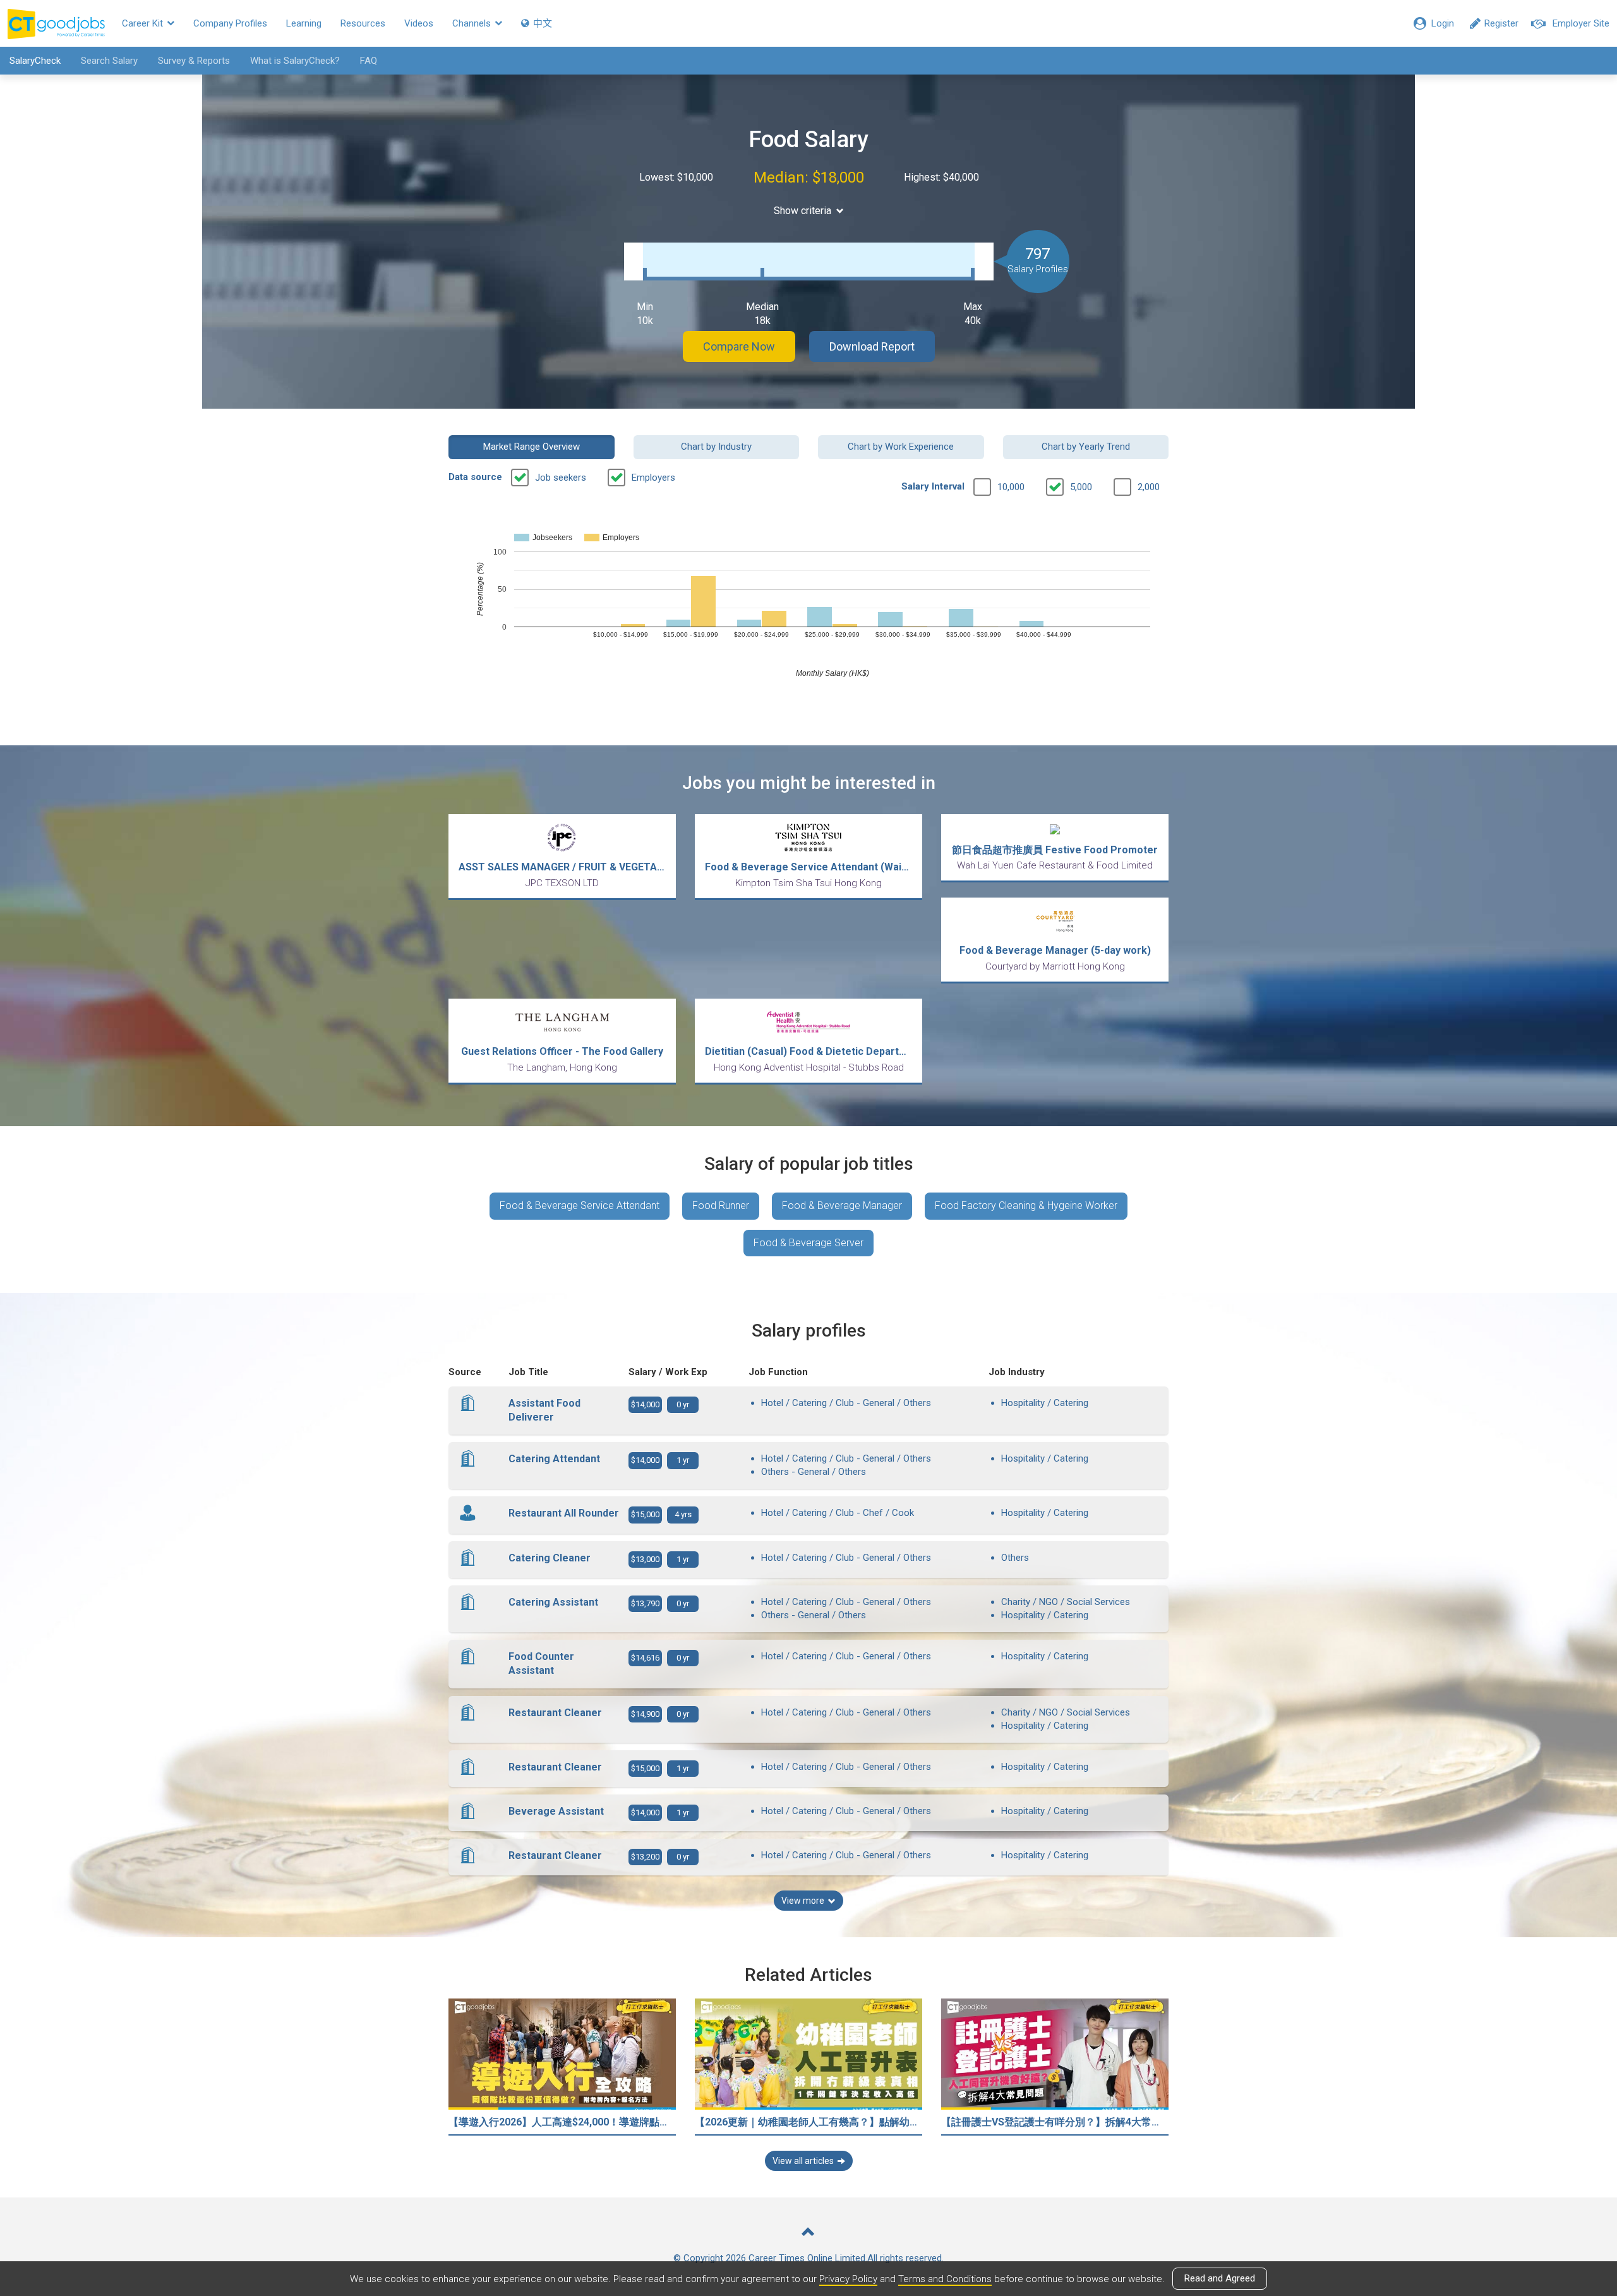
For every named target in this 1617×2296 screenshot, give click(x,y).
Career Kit (144, 23)
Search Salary (109, 61)
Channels (473, 23)
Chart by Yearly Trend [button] (1086, 447)
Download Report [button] (872, 346)
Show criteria (802, 211)
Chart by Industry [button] (716, 447)
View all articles (803, 2161)
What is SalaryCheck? (295, 61)
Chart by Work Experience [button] (901, 447)
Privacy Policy (848, 2279)
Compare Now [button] (739, 346)
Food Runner (721, 1205)
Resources (363, 23)
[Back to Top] (808, 2233)
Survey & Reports (194, 61)
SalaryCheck (35, 61)
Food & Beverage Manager (842, 1205)
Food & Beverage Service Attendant (580, 1205)
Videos (419, 23)
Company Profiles (230, 23)
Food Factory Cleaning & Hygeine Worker (1026, 1205)
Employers (653, 478)
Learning (304, 23)
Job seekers (561, 478)
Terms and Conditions (945, 2279)
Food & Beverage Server (808, 1243)
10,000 (1011, 487)
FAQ (369, 61)
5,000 (1081, 487)
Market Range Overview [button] (532, 447)
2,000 (1149, 487)
